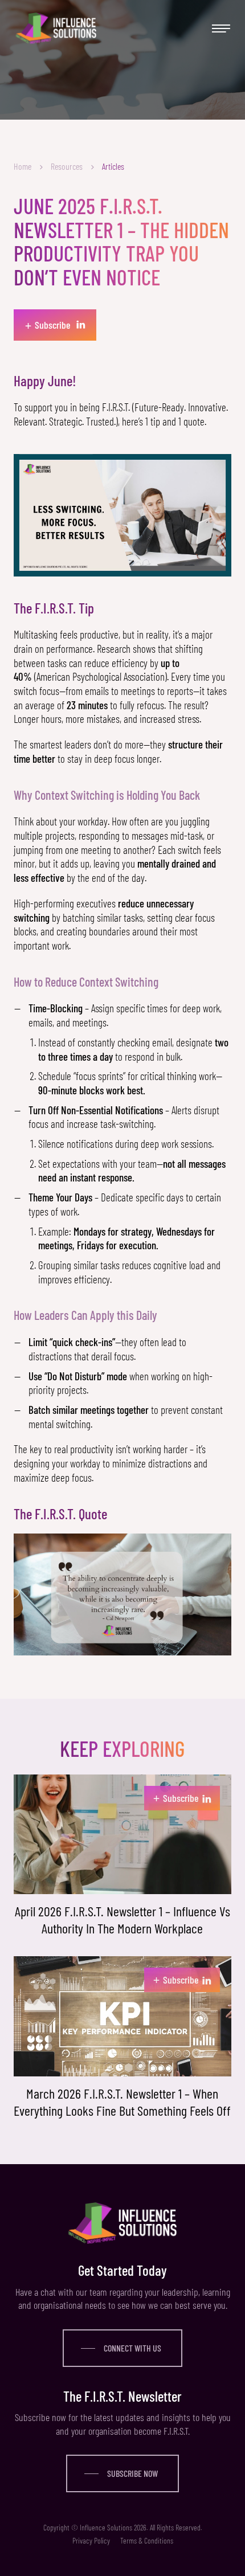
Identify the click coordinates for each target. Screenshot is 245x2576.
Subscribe (176, 1797)
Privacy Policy (91, 2540)
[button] (220, 28)
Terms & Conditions (147, 2540)
